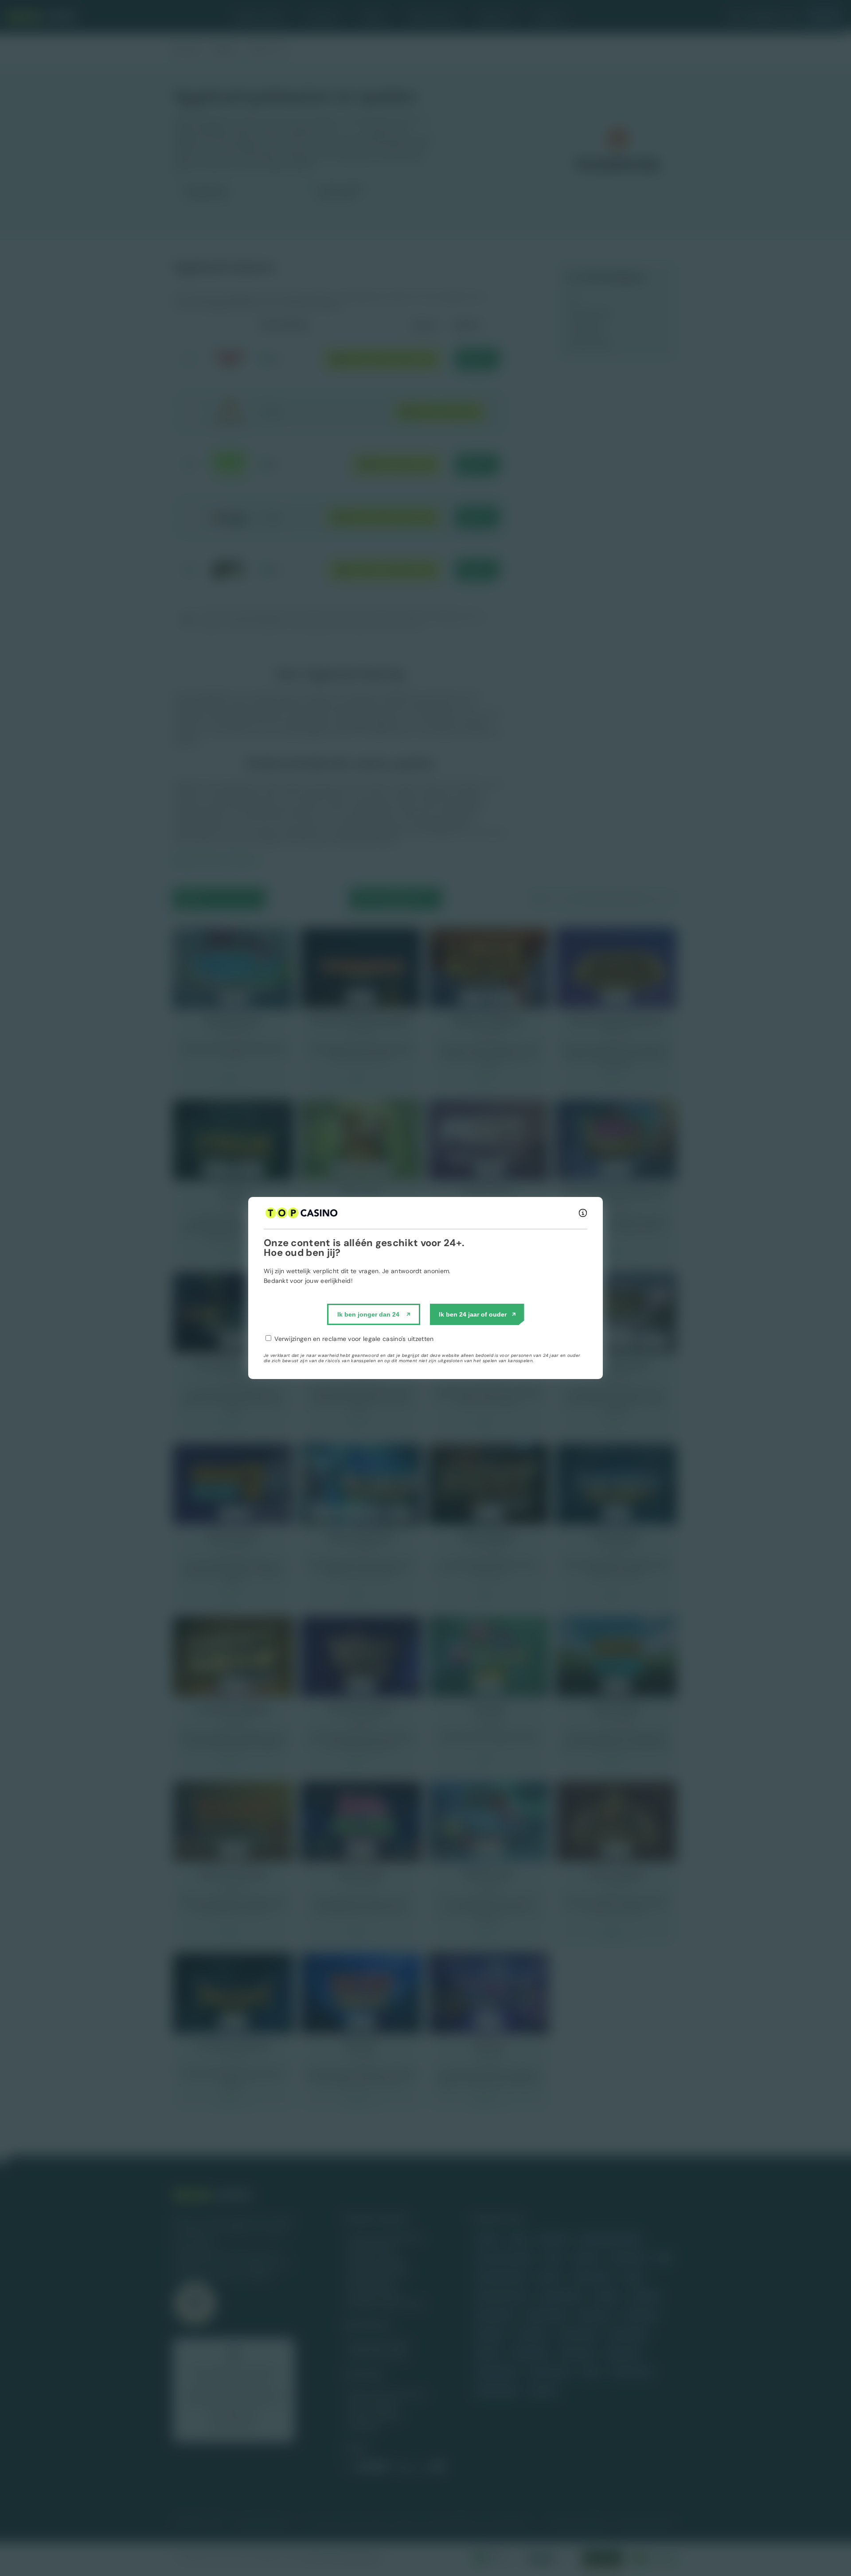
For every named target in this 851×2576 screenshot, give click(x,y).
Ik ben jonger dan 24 (368, 1314)
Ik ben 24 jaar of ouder (473, 1314)
